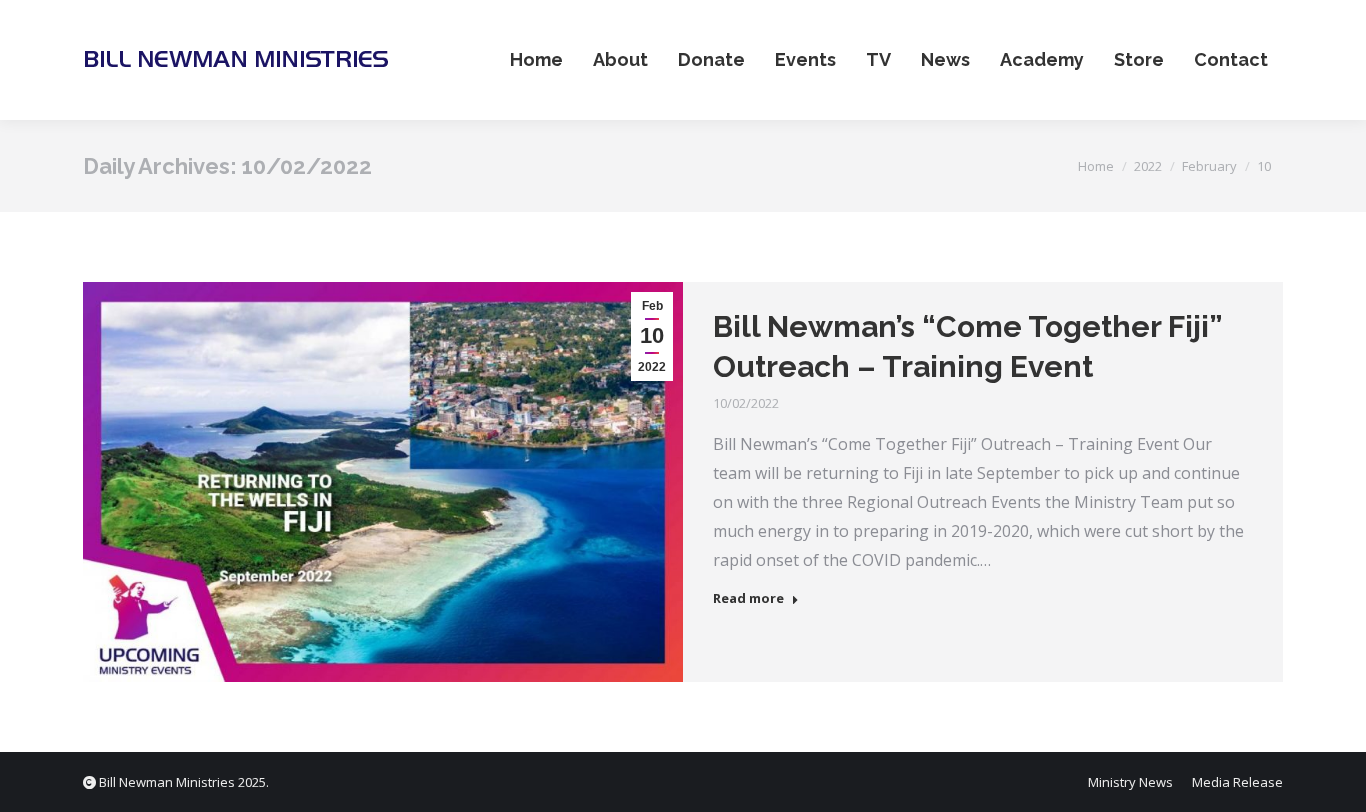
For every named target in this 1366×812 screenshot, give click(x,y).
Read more (748, 598)
